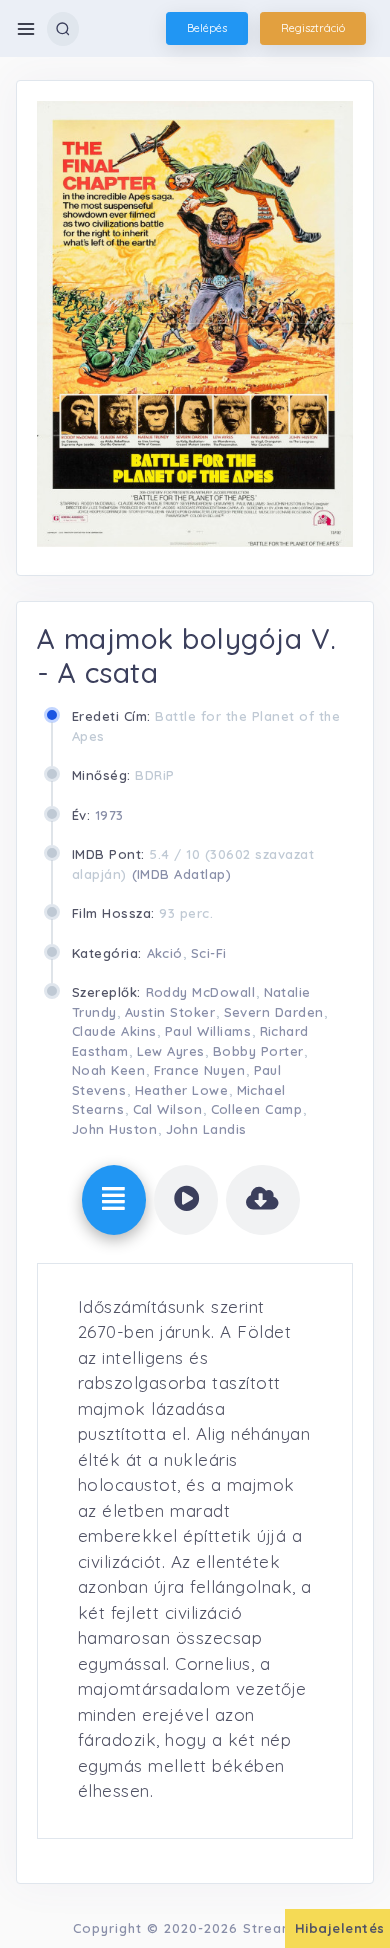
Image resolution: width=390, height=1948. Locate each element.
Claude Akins (114, 1031)
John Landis (207, 1129)
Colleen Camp (257, 1109)
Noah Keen (109, 1070)
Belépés (207, 28)
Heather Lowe (182, 1090)
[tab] (114, 1200)
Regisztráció (313, 28)
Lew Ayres (171, 1051)
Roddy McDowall (201, 992)
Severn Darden (274, 1012)
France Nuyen (200, 1070)
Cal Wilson (168, 1109)
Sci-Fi (209, 953)
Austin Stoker (170, 1012)
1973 (109, 815)
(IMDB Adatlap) (182, 874)
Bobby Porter (258, 1051)
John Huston (115, 1129)
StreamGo (278, 1928)
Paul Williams (208, 1031)
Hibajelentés (340, 1928)
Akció (165, 953)
